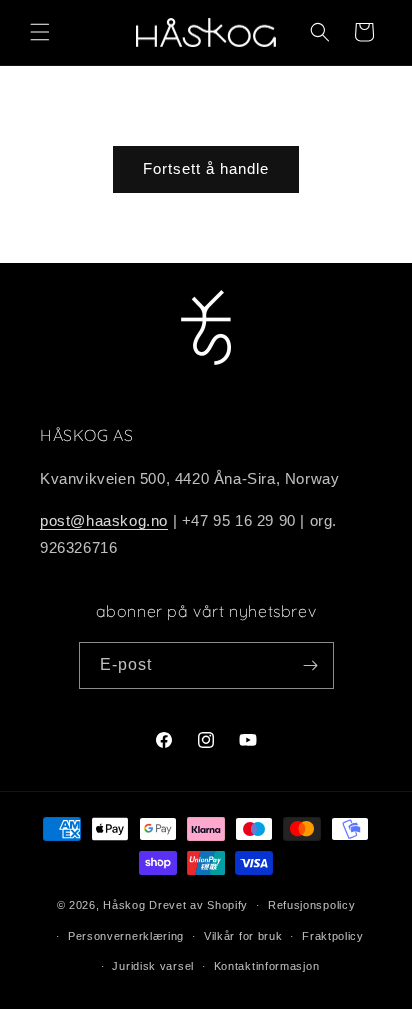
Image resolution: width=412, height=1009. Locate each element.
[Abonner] (311, 665)
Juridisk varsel (153, 966)
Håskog (124, 905)
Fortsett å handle (206, 168)
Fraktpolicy (333, 936)
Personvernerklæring (126, 936)
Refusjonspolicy (312, 905)
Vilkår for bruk (243, 936)
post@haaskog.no (104, 520)
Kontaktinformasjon (267, 966)
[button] (40, 32)
